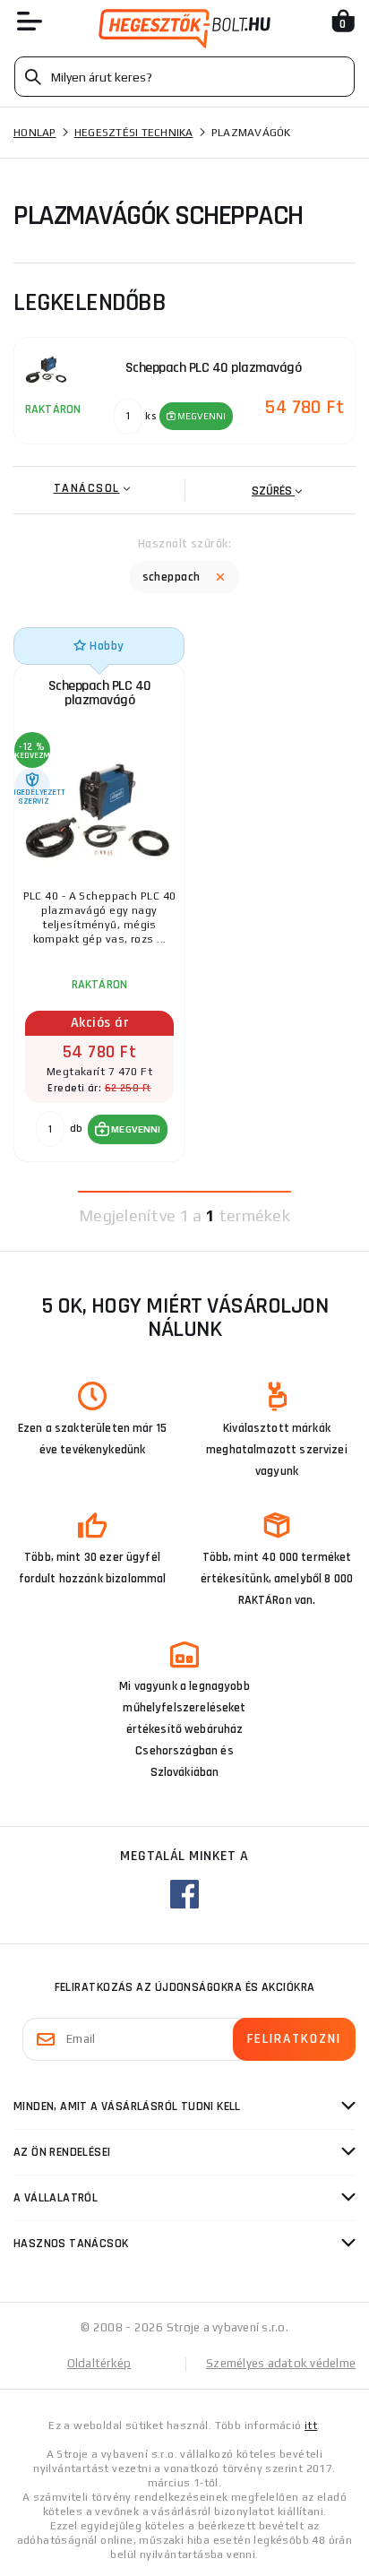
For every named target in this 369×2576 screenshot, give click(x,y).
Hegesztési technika (134, 133)
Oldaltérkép (99, 2363)
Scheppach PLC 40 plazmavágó (100, 693)
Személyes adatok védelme (281, 2363)
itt (311, 2425)
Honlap (35, 133)
